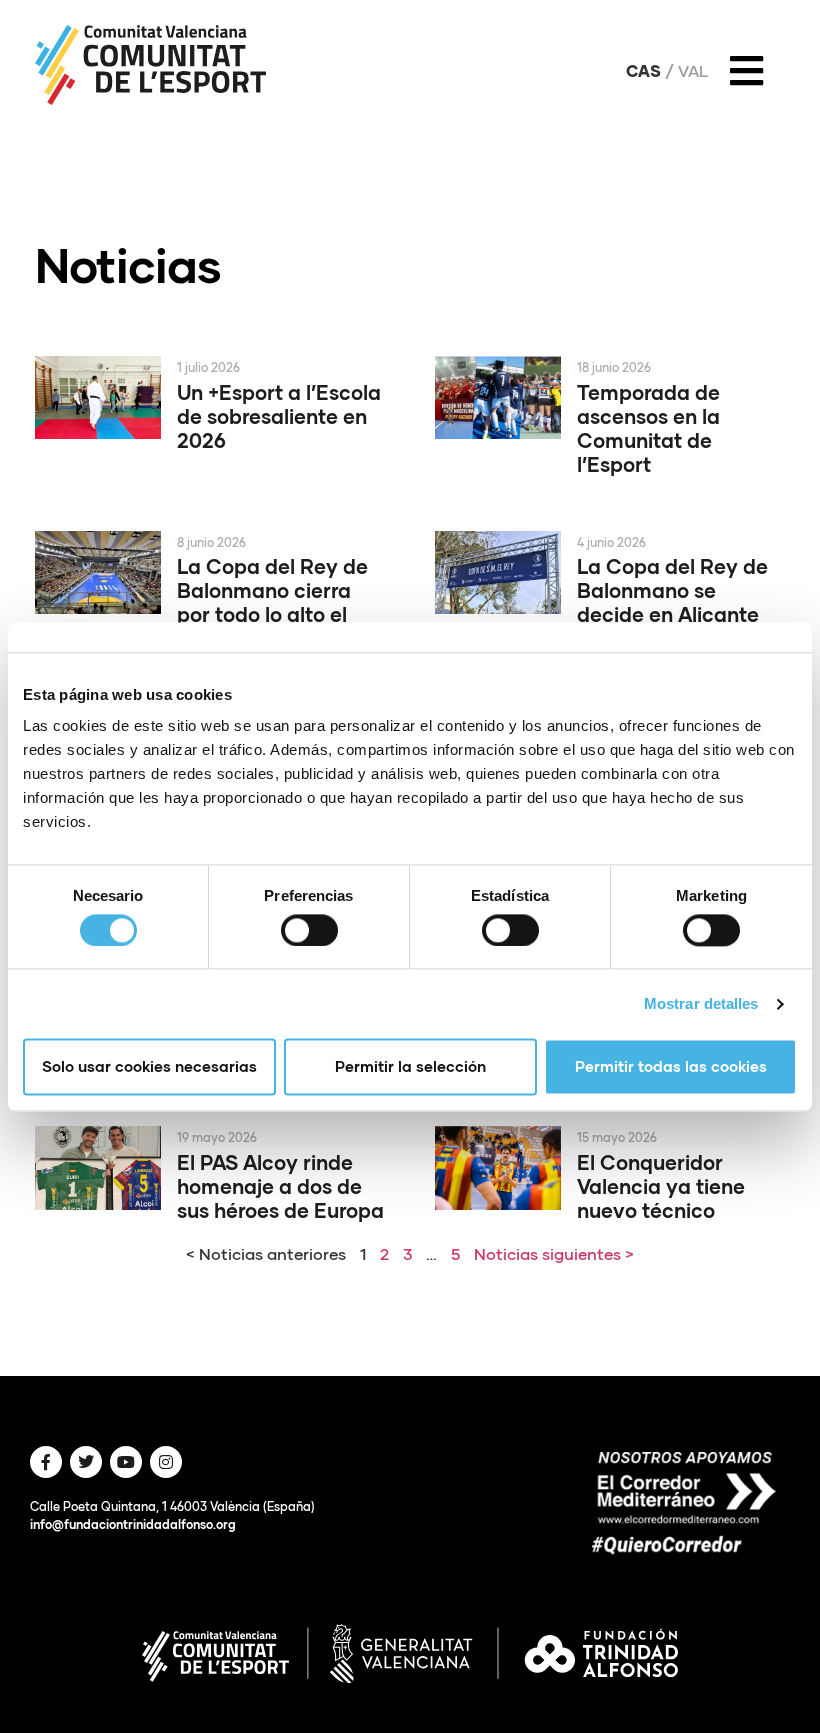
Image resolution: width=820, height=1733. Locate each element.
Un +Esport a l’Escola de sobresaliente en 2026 (279, 416)
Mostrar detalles (701, 1003)
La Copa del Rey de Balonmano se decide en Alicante (672, 590)
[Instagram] (166, 1462)
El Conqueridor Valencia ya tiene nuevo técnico (661, 1186)
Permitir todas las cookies (671, 1067)
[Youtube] (126, 1462)
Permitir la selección (410, 1067)
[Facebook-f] (46, 1462)
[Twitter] (86, 1462)
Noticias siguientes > (554, 1253)
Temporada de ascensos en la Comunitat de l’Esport (648, 428)
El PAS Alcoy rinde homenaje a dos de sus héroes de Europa (280, 1186)
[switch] (309, 930)
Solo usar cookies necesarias (149, 1067)
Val (693, 71)
